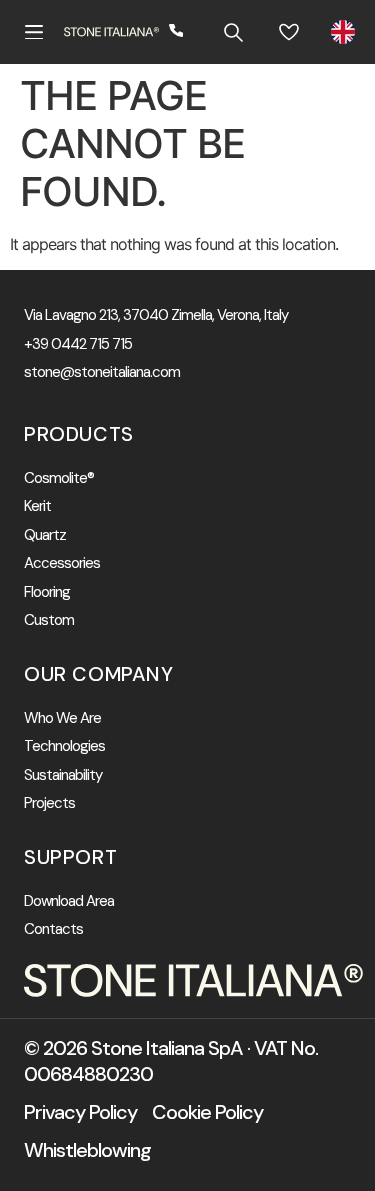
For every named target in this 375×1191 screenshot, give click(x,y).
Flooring (47, 592)
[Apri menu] (34, 32)
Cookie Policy (207, 1112)
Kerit (37, 506)
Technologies (64, 746)
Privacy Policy (80, 1112)
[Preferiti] (289, 32)
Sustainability (63, 775)
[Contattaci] (177, 32)
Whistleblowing (87, 1150)
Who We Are (62, 718)
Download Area (69, 901)
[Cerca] (233, 32)
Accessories (62, 563)
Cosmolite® (59, 478)
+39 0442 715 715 (78, 344)
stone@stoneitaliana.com (102, 372)
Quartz (45, 535)
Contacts (53, 929)
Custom (49, 620)
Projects (49, 803)
